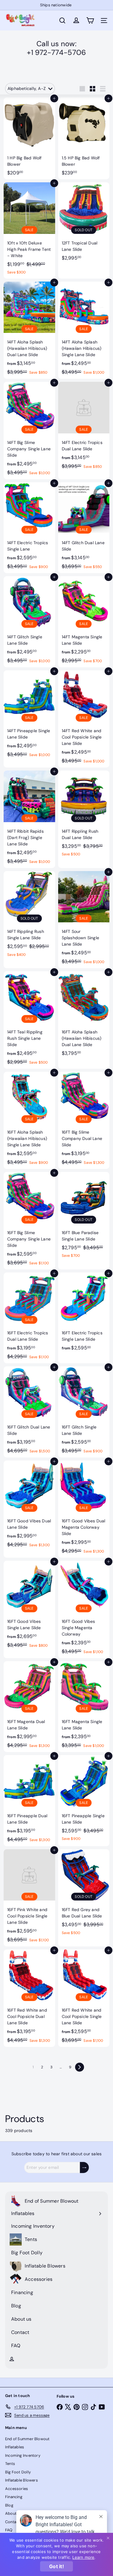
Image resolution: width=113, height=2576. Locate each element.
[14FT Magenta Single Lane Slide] (84, 622)
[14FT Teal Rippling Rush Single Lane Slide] (29, 1020)
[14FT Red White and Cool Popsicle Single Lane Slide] (84, 719)
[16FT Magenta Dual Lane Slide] (29, 1707)
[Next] (80, 2067)
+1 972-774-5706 (56, 52)
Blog (9, 2505)
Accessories (17, 2489)
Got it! (56, 2566)
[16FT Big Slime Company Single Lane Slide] (29, 1221)
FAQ (9, 2530)
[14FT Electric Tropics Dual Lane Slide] (84, 427)
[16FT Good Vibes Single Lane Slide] (29, 1606)
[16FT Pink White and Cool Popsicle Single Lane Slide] (29, 1898)
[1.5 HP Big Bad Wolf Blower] (84, 139)
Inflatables (15, 2447)
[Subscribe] (84, 2167)
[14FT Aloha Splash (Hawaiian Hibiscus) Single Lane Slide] (84, 330)
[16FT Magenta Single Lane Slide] (84, 1707)
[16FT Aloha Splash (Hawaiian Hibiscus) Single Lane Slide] (29, 1120)
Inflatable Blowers (22, 2480)
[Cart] (90, 21)
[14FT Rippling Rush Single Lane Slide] (29, 916)
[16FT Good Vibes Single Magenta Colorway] (84, 1609)
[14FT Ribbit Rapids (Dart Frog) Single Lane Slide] (29, 819)
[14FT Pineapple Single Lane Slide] (29, 716)
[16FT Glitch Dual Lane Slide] (29, 1412)
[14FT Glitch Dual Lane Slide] (84, 528)
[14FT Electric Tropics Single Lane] (29, 528)
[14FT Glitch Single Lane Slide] (29, 622)
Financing (14, 2497)
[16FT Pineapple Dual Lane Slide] (29, 1801)
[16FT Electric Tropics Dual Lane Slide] (29, 1318)
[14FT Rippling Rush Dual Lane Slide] (84, 816)
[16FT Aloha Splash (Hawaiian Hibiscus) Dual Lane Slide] (84, 1015)
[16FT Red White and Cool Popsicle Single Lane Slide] (84, 1998)
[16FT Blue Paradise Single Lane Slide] (84, 1217)
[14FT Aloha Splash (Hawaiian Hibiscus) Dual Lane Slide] (29, 330)
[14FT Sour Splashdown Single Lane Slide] (84, 920)
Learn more (83, 2557)
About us (14, 2513)
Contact (13, 2522)
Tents (10, 2464)
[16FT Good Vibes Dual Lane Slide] (29, 1506)
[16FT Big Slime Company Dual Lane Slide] (84, 1120)
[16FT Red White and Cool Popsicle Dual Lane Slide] (29, 1998)
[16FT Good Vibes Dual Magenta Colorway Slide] (84, 1509)
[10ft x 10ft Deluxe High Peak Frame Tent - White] (29, 230)
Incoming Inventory (23, 2455)
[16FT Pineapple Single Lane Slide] (84, 1800)
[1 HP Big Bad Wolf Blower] (29, 139)
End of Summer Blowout (27, 2439)
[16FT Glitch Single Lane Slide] (84, 1412)
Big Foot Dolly (18, 2472)
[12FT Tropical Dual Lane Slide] (84, 223)
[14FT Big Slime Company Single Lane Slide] (29, 431)
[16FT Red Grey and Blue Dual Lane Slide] (84, 1894)
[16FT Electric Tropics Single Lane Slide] (84, 1314)
